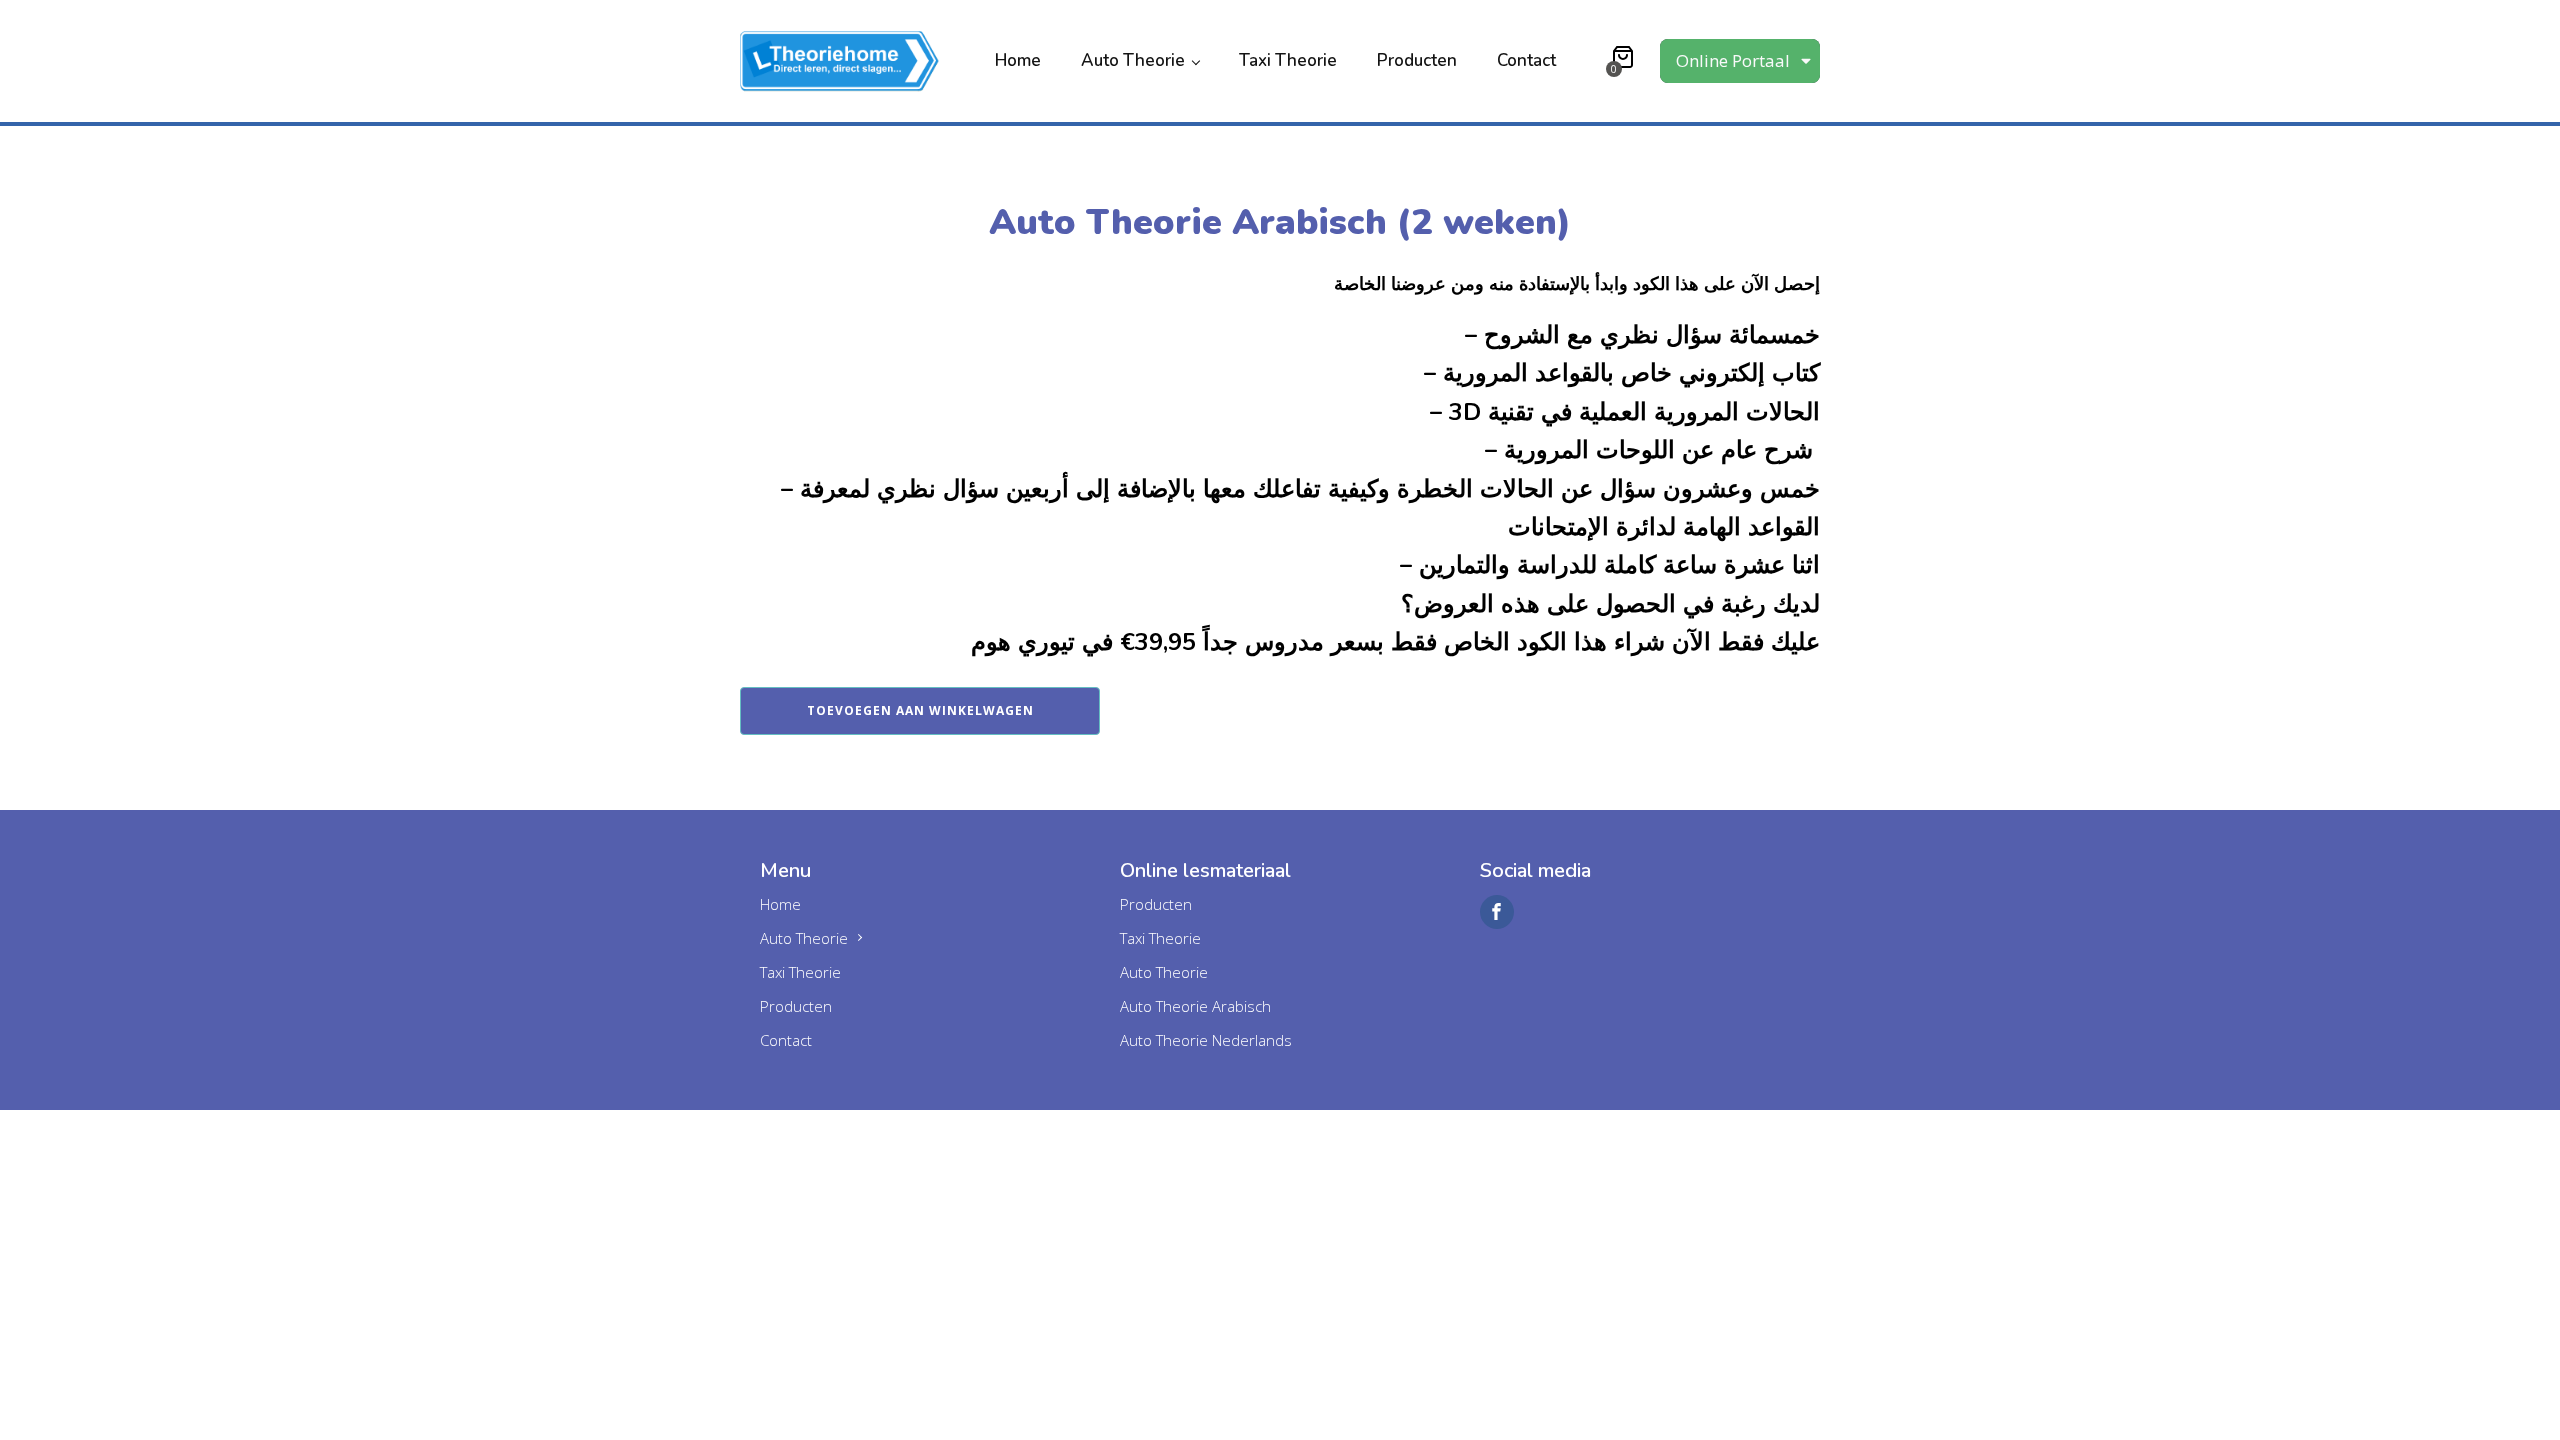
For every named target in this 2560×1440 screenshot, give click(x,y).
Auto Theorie (1133, 60)
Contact (1526, 60)
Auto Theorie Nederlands (1206, 1040)
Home (1018, 60)
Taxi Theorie (1288, 60)
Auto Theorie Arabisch (1195, 1006)
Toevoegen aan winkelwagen (920, 710)
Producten (1417, 60)
